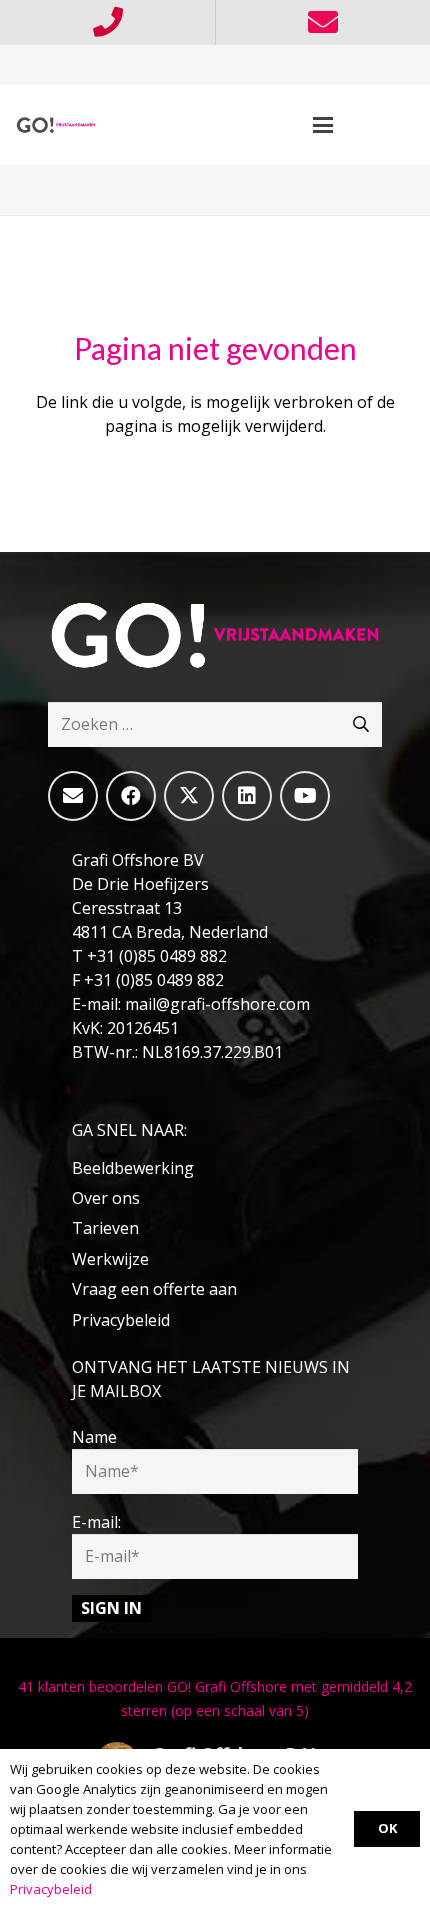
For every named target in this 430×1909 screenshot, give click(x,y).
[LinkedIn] (247, 796)
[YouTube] (305, 796)
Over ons (106, 1198)
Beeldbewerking (133, 1168)
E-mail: (96, 1522)
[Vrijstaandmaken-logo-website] (56, 125)
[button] (323, 125)
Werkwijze (110, 1259)
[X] (189, 796)
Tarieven (105, 1228)
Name (94, 1437)
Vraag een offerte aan (154, 1289)
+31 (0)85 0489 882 (157, 956)
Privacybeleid (121, 1320)
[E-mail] (73, 796)
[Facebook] (131, 796)
